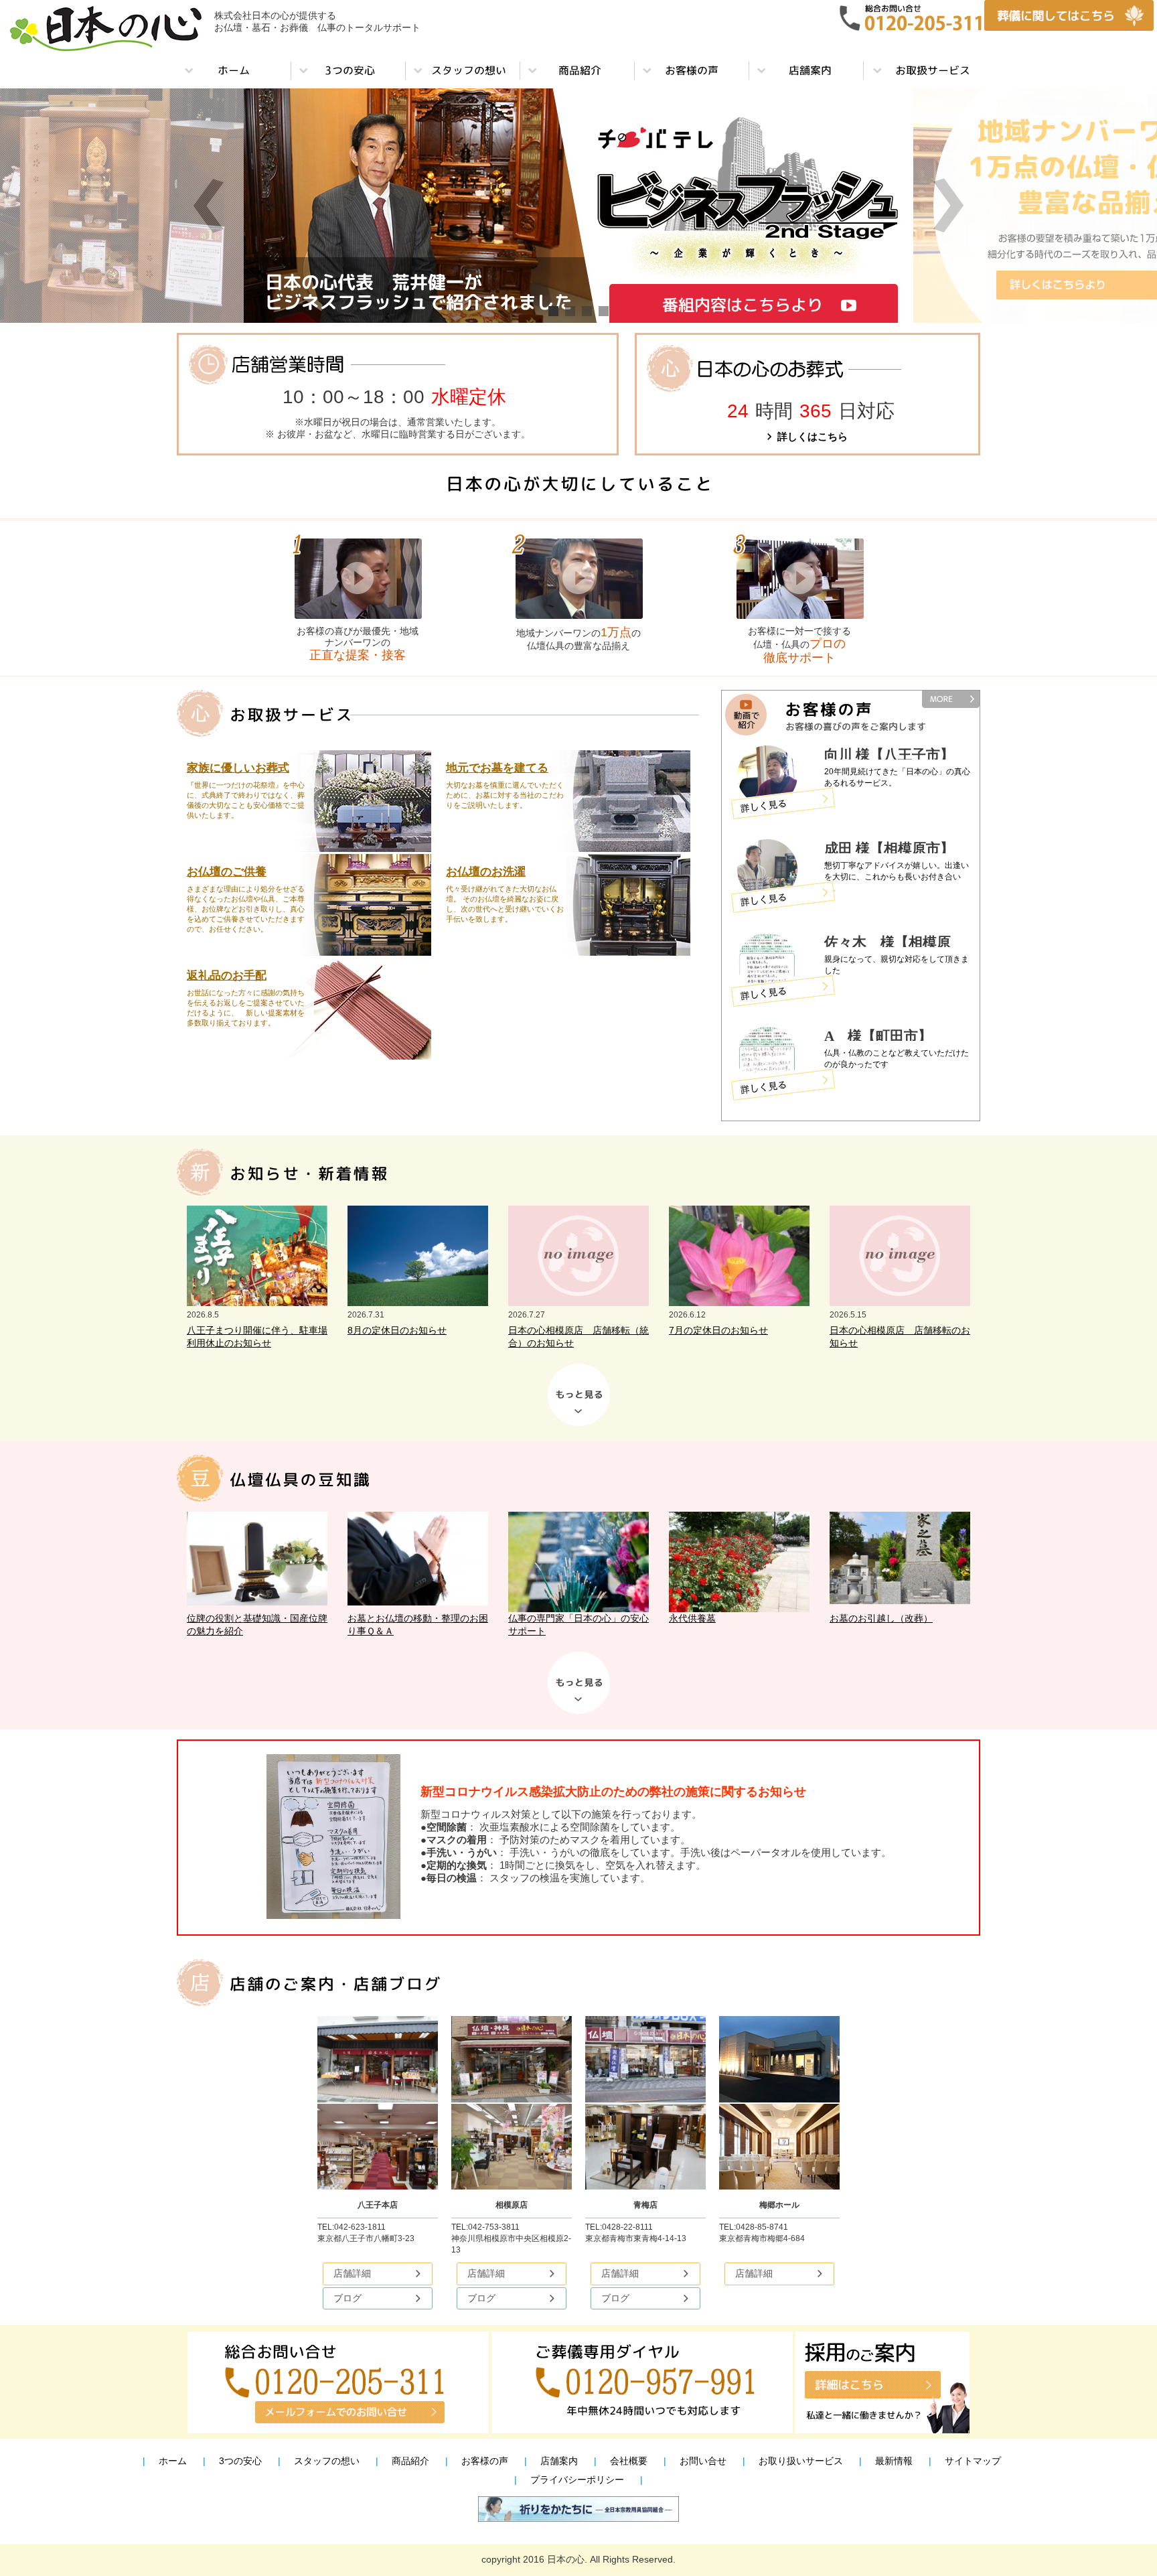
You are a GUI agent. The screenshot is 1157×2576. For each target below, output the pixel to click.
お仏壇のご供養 (227, 872)
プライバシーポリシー (577, 2480)
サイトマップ (973, 2461)
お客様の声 (485, 2461)
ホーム (173, 2461)
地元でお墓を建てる (497, 768)
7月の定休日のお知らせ (718, 1330)
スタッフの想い (327, 2461)
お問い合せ (703, 2461)
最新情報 (894, 2461)
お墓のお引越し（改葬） (881, 1618)
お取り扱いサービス (801, 2461)
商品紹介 (410, 2461)
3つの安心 (240, 2461)
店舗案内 (559, 2461)
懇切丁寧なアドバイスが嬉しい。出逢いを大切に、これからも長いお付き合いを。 (897, 877)
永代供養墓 (692, 1618)
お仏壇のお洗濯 (486, 872)
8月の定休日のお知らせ (397, 1330)
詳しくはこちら (813, 436)
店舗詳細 (352, 2273)
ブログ (348, 2298)
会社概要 (629, 2461)
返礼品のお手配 (227, 976)
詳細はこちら (798, 807)
